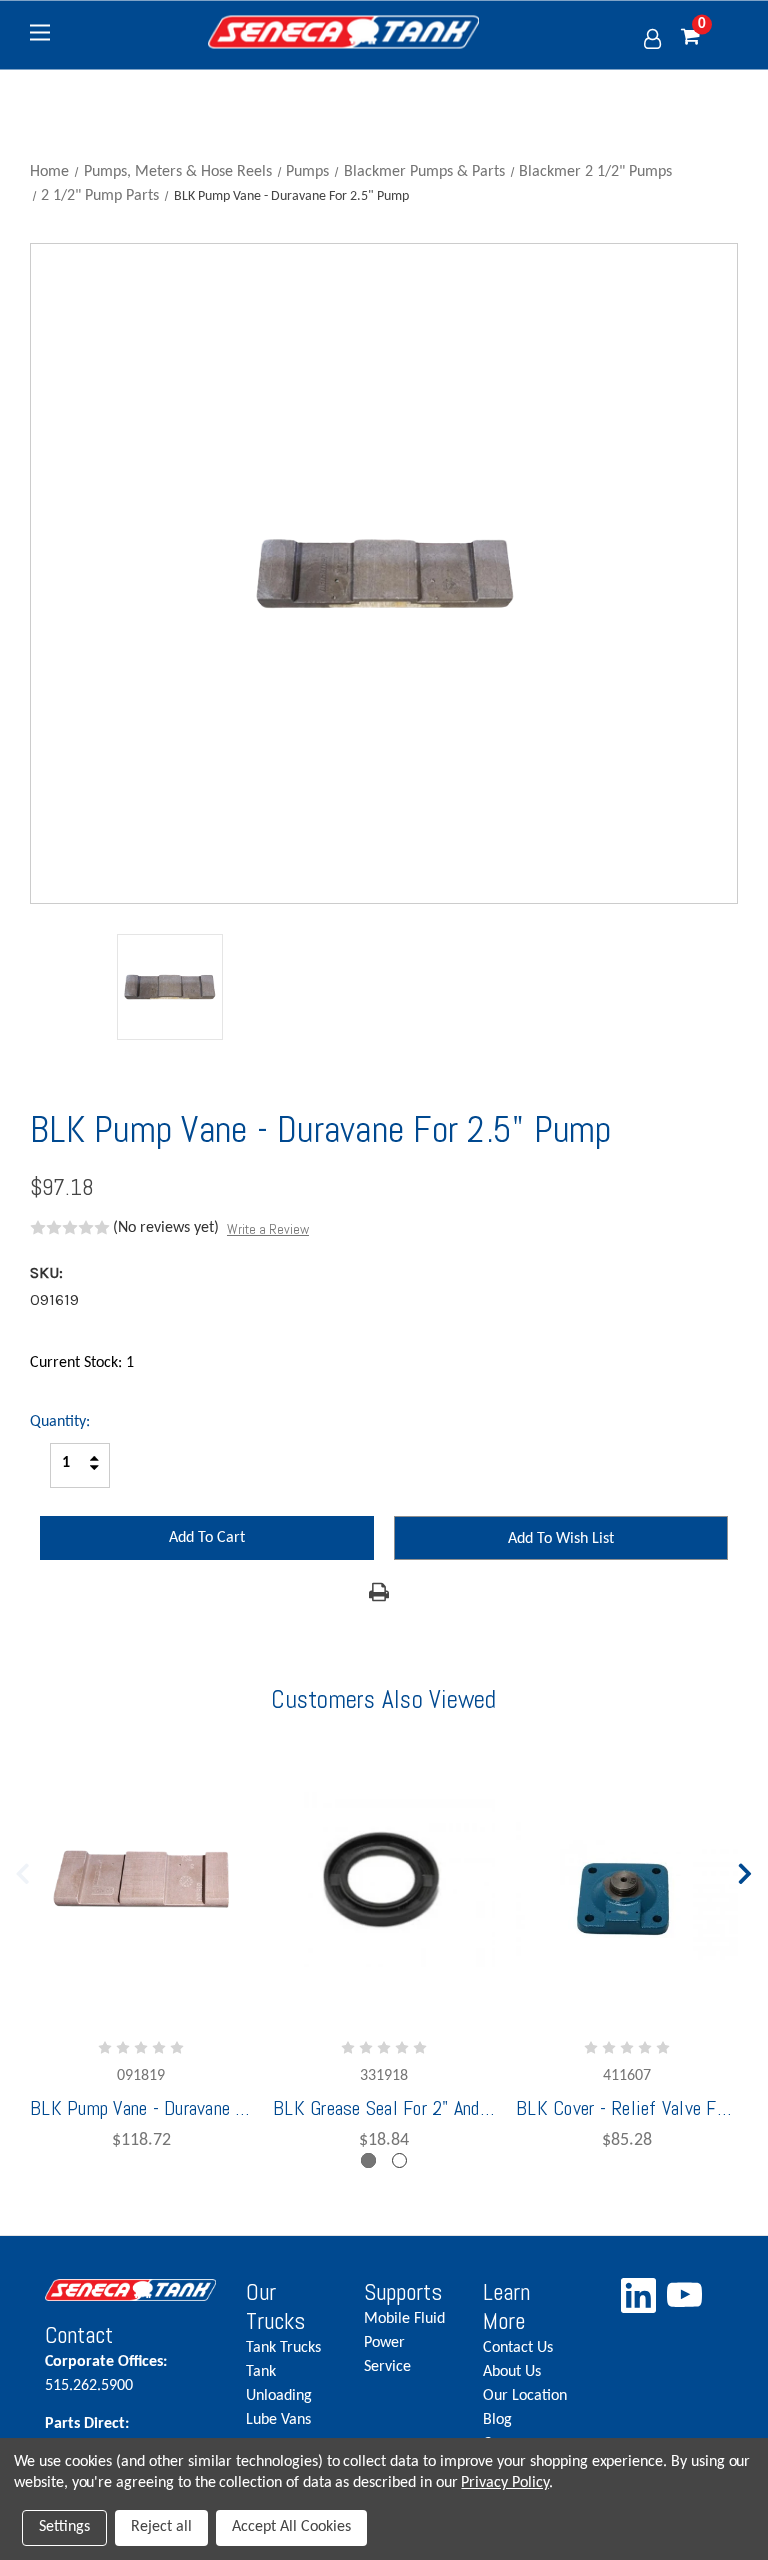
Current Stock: (82, 1363)
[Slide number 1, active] (368, 2160)
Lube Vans (278, 2420)
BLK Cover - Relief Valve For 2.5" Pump (627, 2108)
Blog (497, 2420)
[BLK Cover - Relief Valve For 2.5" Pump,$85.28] (627, 1880)
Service (387, 2367)
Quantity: (60, 1422)
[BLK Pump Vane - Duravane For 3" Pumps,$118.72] (141, 1880)
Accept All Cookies (291, 2527)
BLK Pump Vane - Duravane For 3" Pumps (141, 2108)
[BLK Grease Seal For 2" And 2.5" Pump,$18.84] (384, 1880)
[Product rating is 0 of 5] (70, 1228)
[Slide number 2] (399, 2160)
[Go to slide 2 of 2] (23, 1869)
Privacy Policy (504, 2483)
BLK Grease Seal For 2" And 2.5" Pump (384, 2108)
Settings (64, 2527)
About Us (512, 2372)
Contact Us (518, 2348)
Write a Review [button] (268, 1229)
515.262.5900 (106, 2374)
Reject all (161, 2527)
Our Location (525, 2396)
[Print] (379, 1592)
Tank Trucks (283, 2348)
